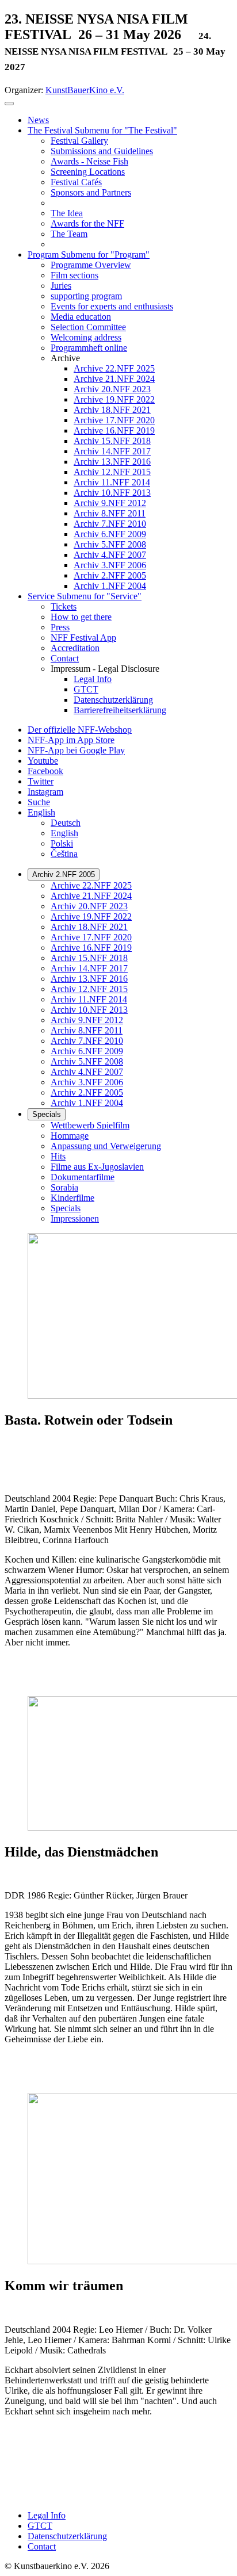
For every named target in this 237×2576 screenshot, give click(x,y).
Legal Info (47, 2515)
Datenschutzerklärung (67, 2536)
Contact (42, 2546)
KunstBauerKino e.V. (85, 90)
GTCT (40, 2526)
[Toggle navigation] (9, 104)
